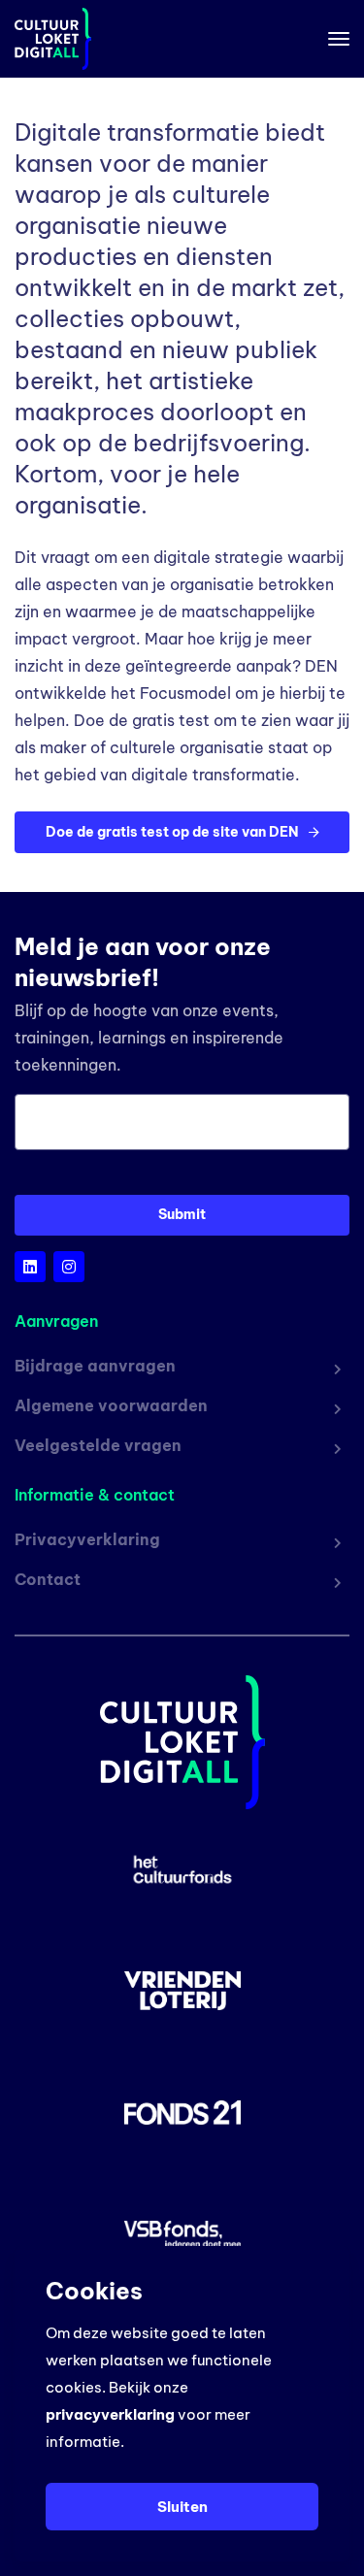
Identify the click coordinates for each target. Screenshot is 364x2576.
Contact (48, 1579)
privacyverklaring (110, 2414)
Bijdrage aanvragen (95, 1366)
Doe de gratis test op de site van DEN (173, 832)
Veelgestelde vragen (98, 1445)
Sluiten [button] (182, 2507)
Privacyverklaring (87, 1539)
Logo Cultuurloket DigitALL (46, 39)
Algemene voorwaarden (111, 1405)
